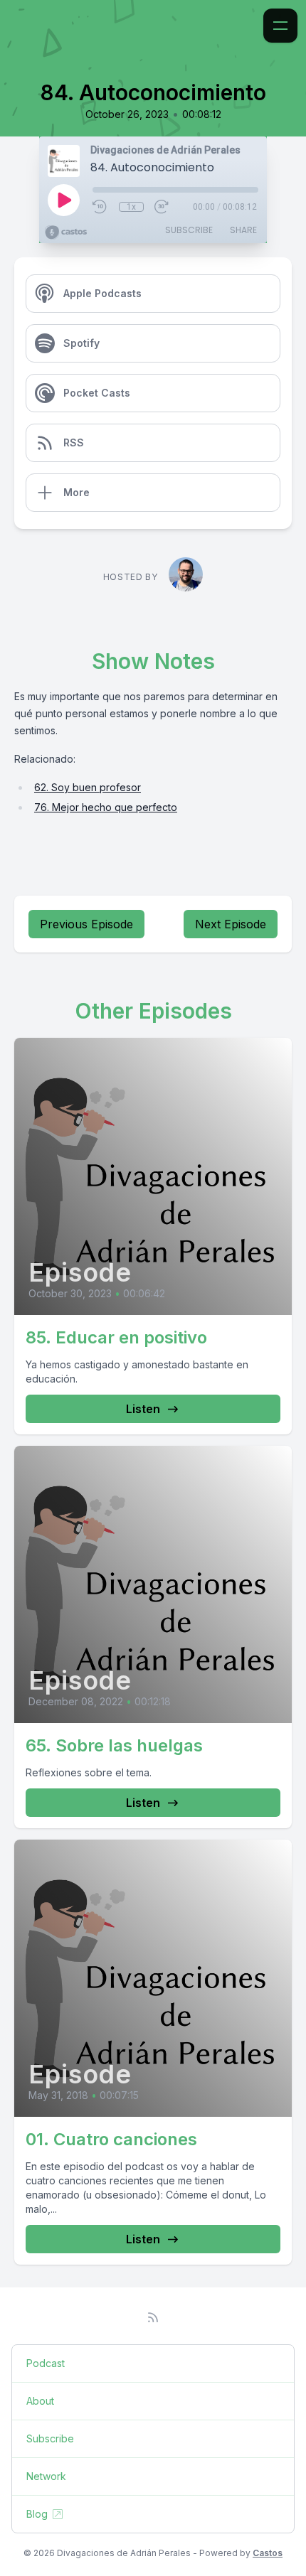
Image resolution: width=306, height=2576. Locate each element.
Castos (268, 2553)
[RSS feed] (153, 2317)
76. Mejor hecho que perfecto (106, 807)
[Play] (63, 200)
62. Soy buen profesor (88, 787)
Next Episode (231, 924)
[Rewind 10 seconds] (100, 207)
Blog (37, 2514)
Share (243, 230)
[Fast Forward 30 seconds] (162, 207)
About (40, 2401)
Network (46, 2476)
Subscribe (189, 230)
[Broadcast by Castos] (66, 232)
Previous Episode (86, 924)
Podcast (46, 2363)
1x (131, 207)
